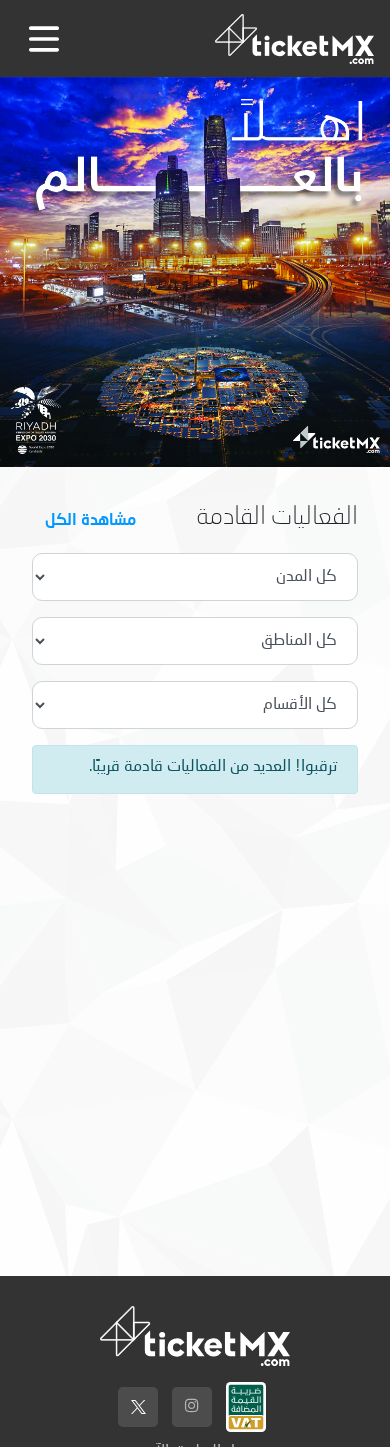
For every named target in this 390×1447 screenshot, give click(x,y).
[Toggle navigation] (44, 39)
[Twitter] (138, 1407)
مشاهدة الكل (90, 518)
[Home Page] (294, 38)
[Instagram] (192, 1407)
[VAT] (246, 1402)
